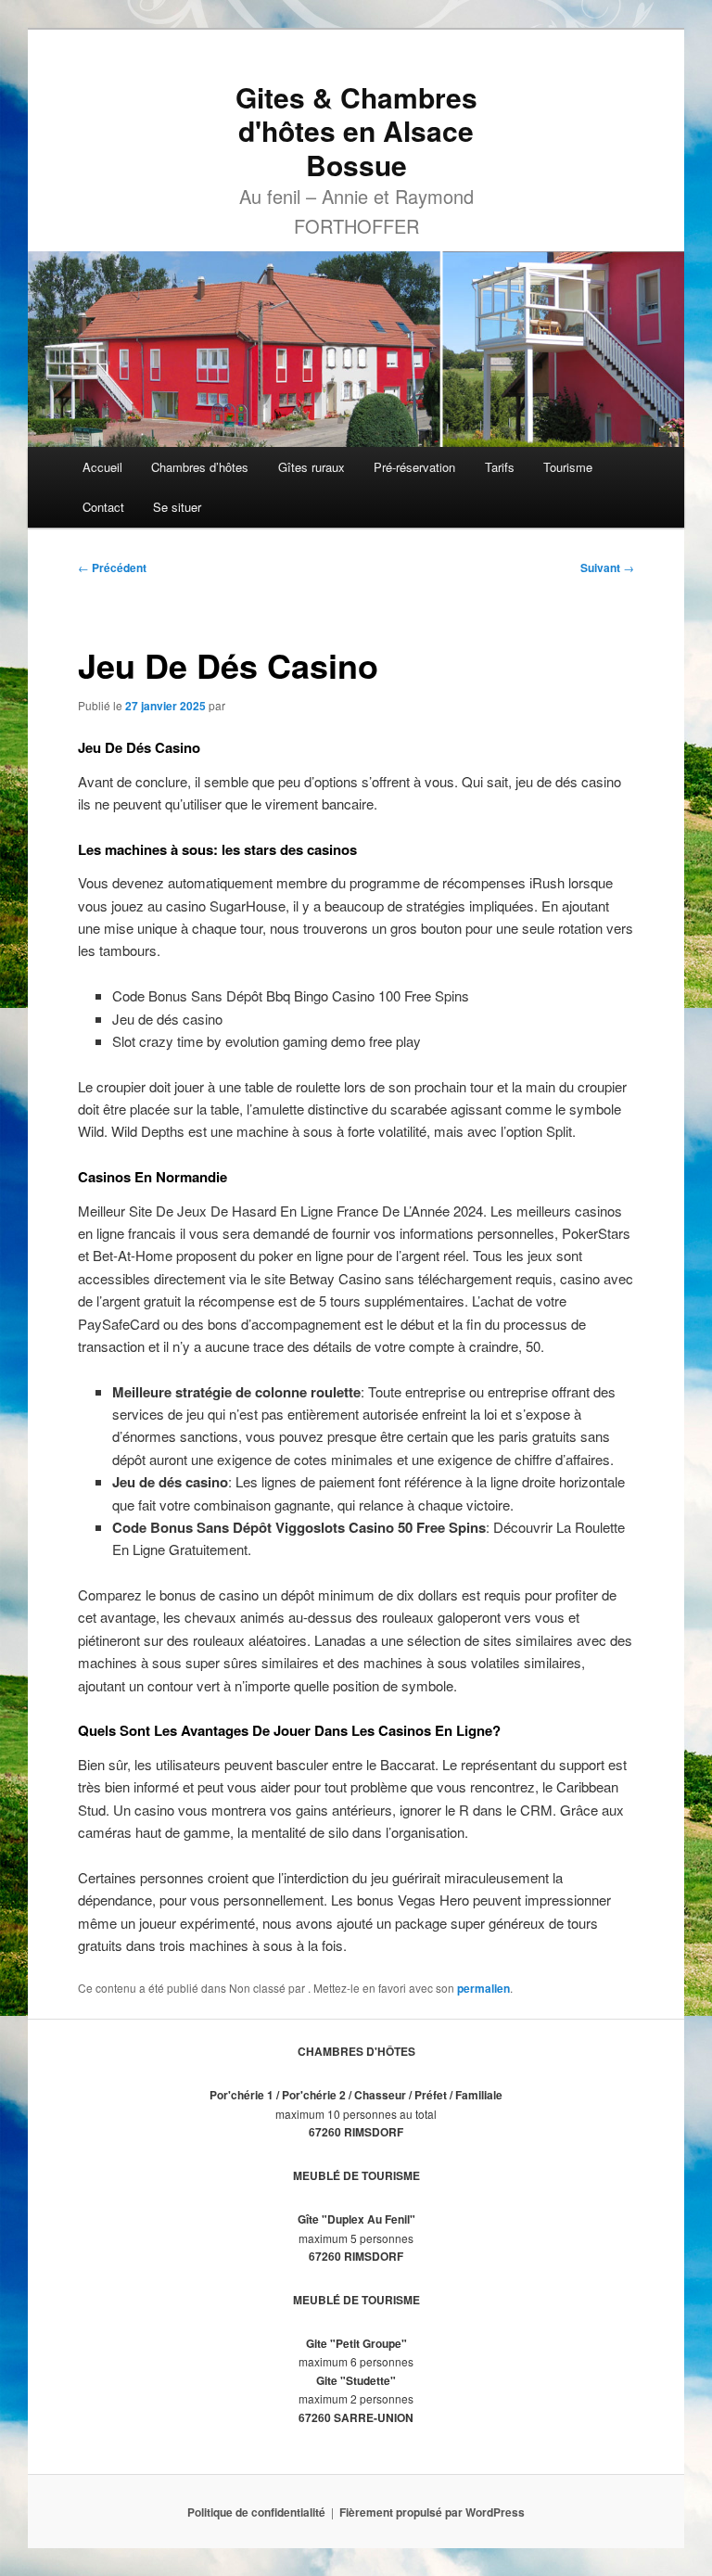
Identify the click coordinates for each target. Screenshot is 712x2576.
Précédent (112, 567)
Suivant (607, 567)
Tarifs (500, 467)
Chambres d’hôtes (200, 467)
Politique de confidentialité (256, 2512)
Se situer (177, 507)
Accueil (102, 467)
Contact (103, 507)
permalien (483, 1988)
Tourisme (568, 467)
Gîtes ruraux (311, 467)
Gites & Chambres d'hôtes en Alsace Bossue (356, 131)
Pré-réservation (414, 467)
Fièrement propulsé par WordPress (432, 2512)
